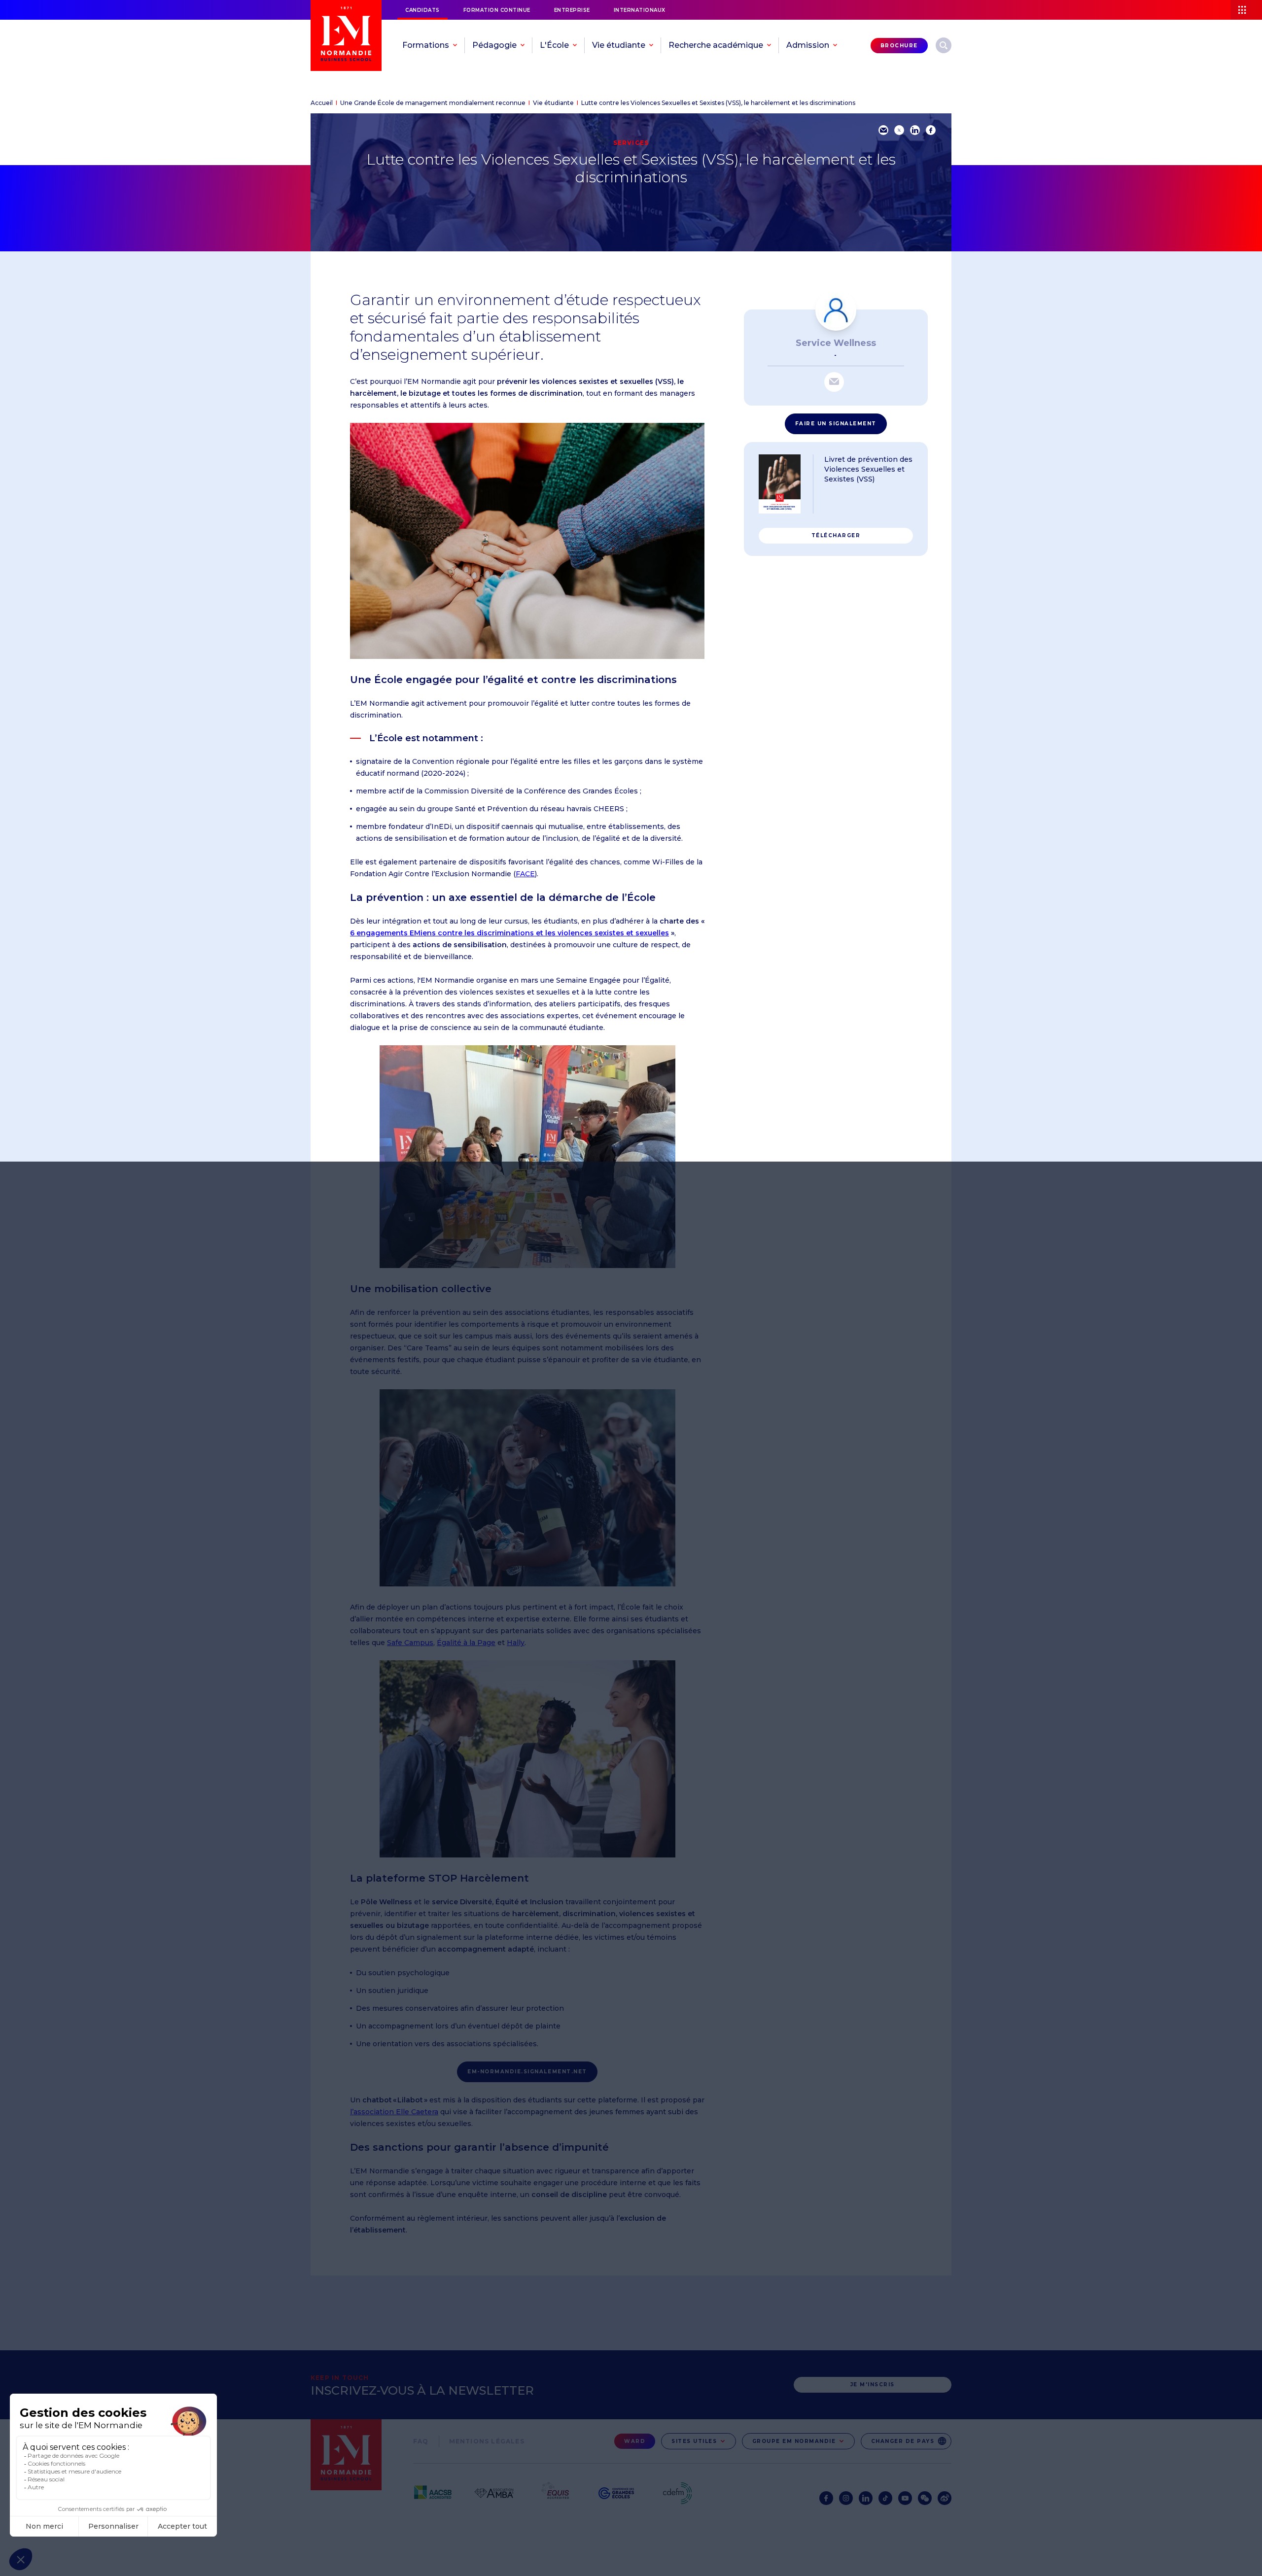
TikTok (885, 2498)
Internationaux (640, 10)
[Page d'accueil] (346, 35)
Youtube (905, 2498)
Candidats (422, 10)
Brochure (899, 46)
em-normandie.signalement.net (527, 2072)
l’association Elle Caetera (394, 2112)
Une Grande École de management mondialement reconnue (433, 103)
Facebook (826, 2498)
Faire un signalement (836, 424)
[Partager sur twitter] (899, 130)
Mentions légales (487, 2441)
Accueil (322, 103)
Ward (635, 2441)
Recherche (944, 45)
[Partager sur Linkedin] (915, 130)
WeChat (925, 2498)
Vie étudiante (553, 103)
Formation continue (497, 10)
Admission (808, 45)
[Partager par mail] (883, 130)
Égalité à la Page (466, 1643)
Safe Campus (410, 1643)
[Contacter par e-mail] (834, 382)
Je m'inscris (873, 2385)
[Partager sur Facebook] (931, 130)
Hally (516, 1643)
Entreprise (572, 10)
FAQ (421, 2441)
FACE (525, 874)
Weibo (945, 2498)
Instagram (846, 2498)
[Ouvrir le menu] (1246, 10)
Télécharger (836, 535)
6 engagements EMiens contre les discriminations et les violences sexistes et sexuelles (509, 933)
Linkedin (866, 2498)
